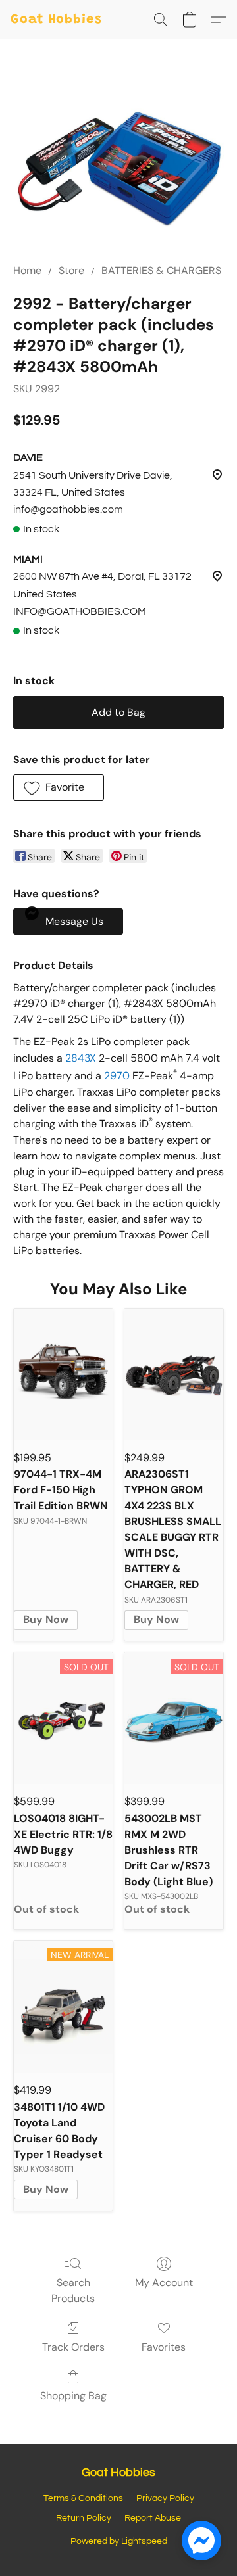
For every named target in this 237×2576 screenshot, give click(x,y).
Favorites (164, 2347)
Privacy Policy (165, 2498)
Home (27, 270)
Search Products (73, 2290)
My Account (164, 2283)
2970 (117, 1076)
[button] (56, 20)
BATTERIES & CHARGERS (161, 270)
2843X (81, 1058)
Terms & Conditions (83, 2498)
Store (71, 270)
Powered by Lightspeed (119, 2541)
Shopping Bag (73, 2396)
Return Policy (84, 2518)
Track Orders (73, 2347)
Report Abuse (153, 2518)
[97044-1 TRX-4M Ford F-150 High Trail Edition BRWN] (63, 1374)
